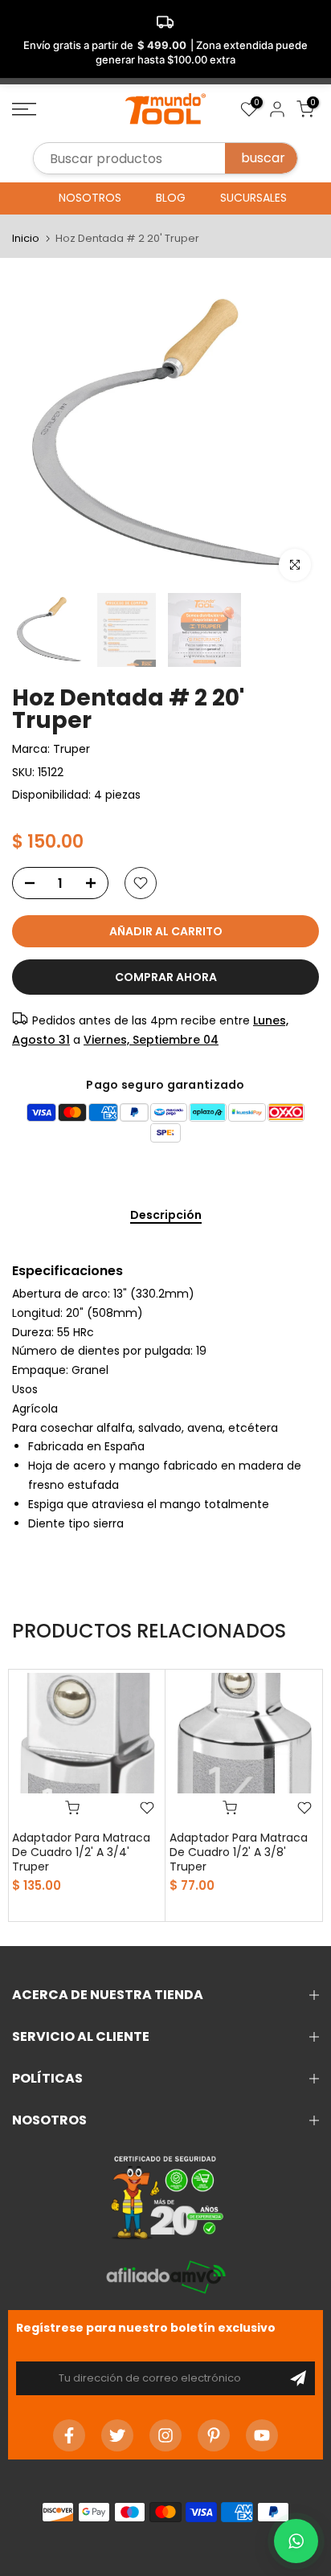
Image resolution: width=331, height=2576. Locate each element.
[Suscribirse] (298, 2378)
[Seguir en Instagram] (165, 2435)
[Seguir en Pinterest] (214, 2435)
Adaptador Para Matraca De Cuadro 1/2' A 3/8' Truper (239, 1852)
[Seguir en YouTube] (262, 2435)
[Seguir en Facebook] (69, 2435)
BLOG (171, 198)
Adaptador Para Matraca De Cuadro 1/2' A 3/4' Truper (81, 1852)
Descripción (166, 1216)
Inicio (26, 238)
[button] (296, 2541)
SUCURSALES (253, 198)
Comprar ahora (166, 977)
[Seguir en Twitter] (117, 2435)
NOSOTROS (90, 198)
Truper (72, 749)
